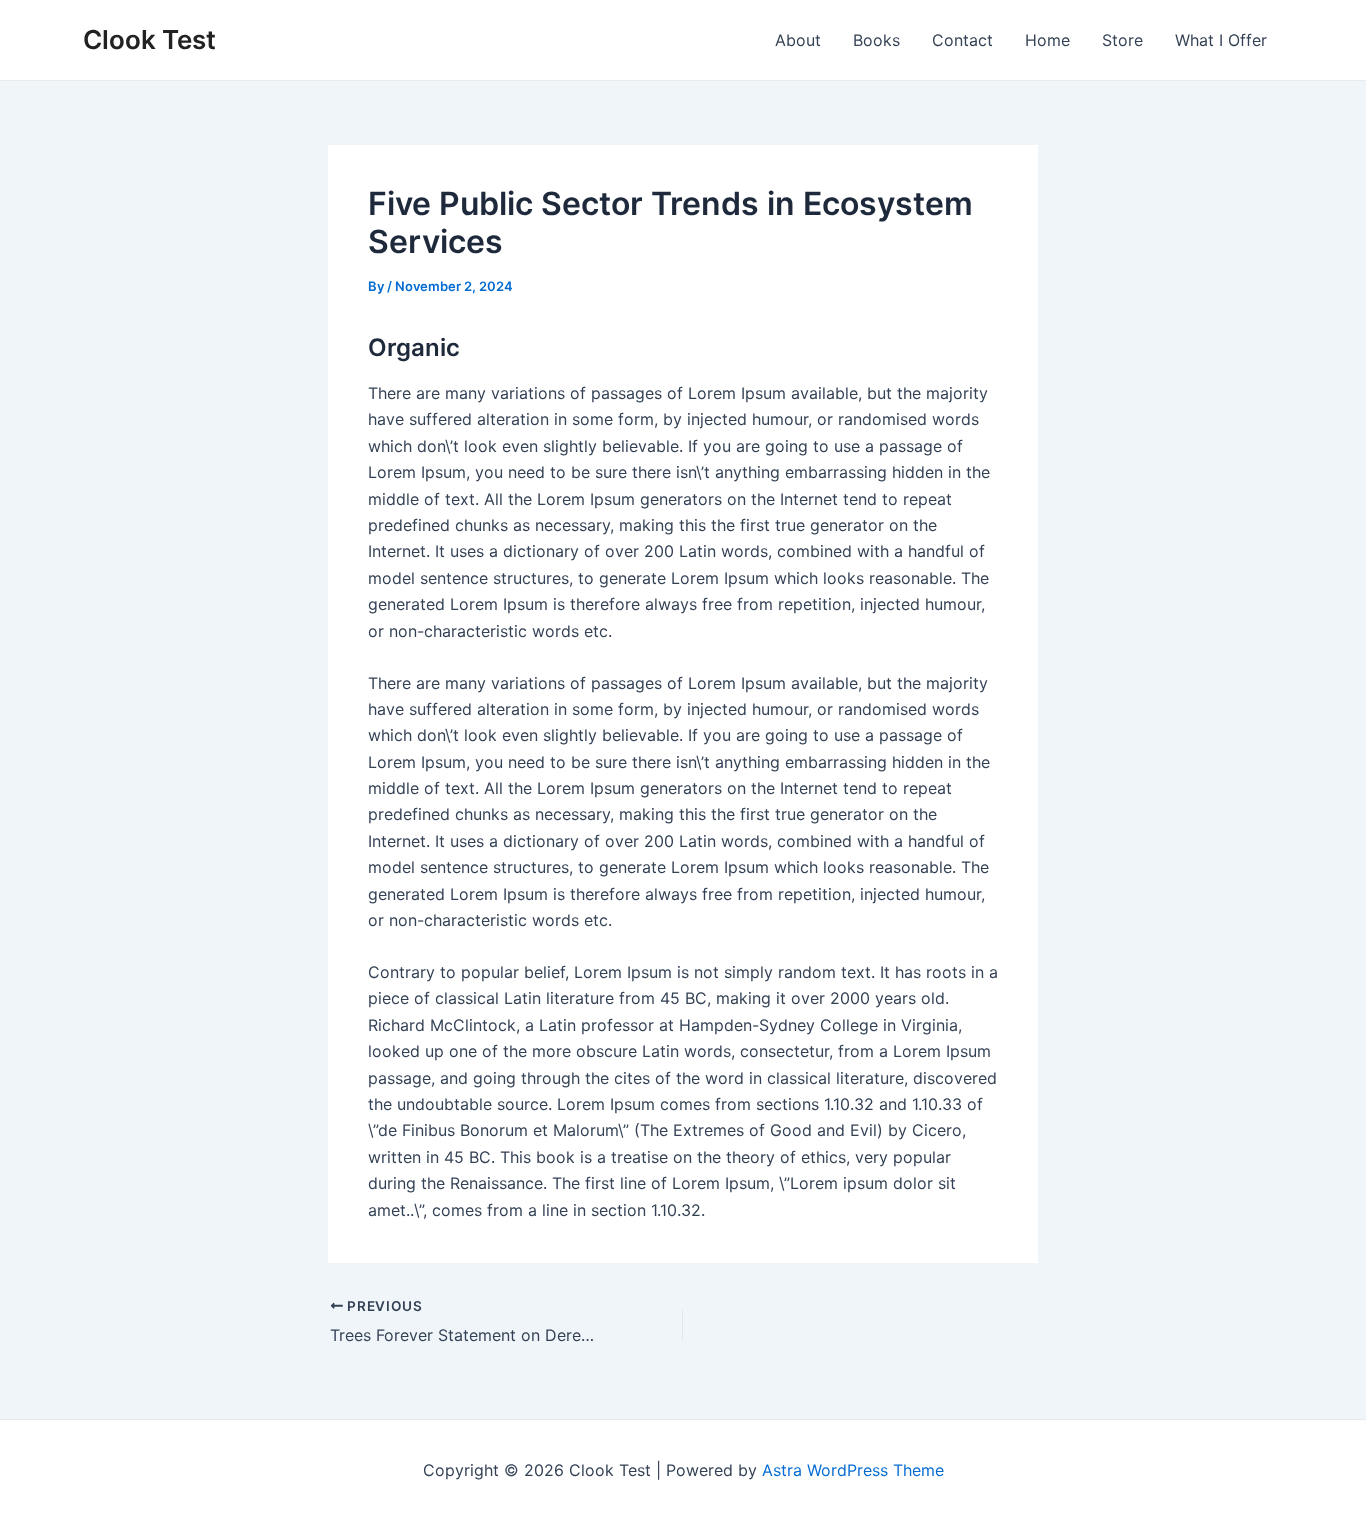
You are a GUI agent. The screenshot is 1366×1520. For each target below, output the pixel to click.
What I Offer (1221, 40)
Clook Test (149, 39)
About (798, 40)
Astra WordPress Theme (853, 1470)
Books (876, 40)
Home (1047, 40)
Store (1122, 40)
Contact (962, 40)
